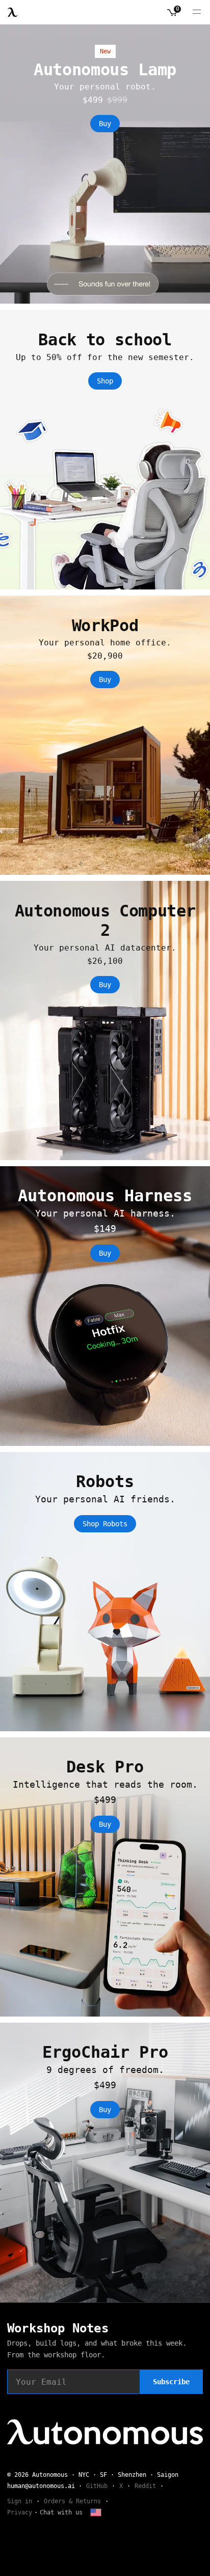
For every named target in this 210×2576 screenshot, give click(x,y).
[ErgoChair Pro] (105, 2162)
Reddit (145, 2486)
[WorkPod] (105, 735)
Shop (105, 381)
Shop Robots (105, 1524)
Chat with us (61, 2512)
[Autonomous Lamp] (105, 164)
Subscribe (171, 2382)
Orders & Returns (72, 2501)
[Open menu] (197, 12)
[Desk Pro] (105, 1877)
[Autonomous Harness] (105, 1306)
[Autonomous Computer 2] (105, 1020)
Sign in (20, 2501)
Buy (105, 124)
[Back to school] (105, 449)
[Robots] (105, 1592)
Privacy (20, 2512)
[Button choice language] (96, 2512)
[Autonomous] (13, 12)
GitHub (97, 2486)
